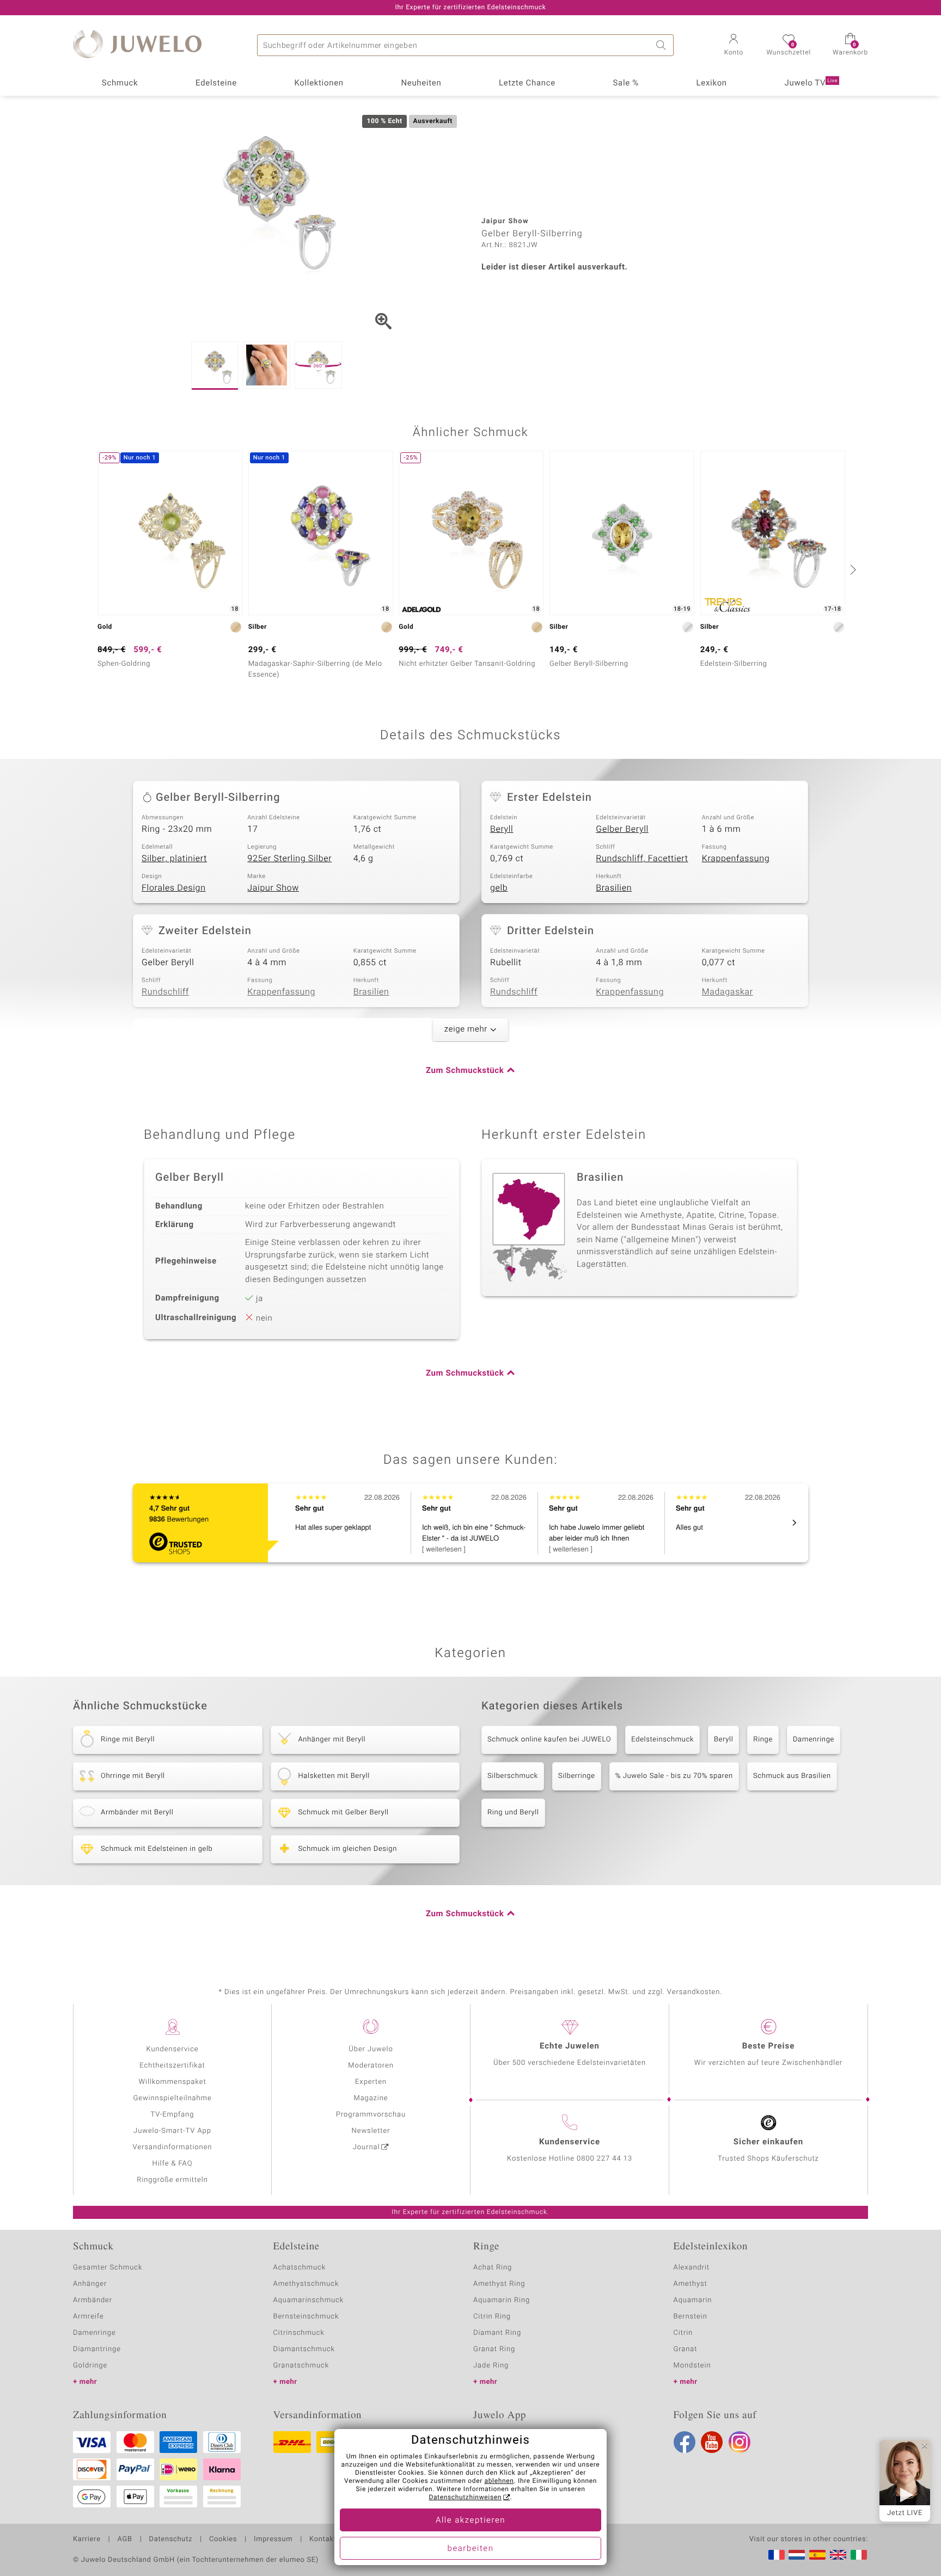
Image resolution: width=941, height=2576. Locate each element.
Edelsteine (216, 83)
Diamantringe (97, 2349)
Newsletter (371, 2131)
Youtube (712, 2442)
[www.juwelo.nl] (797, 2555)
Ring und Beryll (513, 1813)
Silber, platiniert (174, 858)
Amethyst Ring (499, 2284)
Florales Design (174, 888)
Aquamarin (693, 2300)
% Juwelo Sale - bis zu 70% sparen (674, 1776)
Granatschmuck (301, 2366)
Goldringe (90, 2366)
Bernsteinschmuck (306, 2317)
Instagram (740, 2442)
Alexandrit (692, 2268)
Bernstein (691, 2317)
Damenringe (814, 1740)
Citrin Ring (492, 2317)
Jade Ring (491, 2366)
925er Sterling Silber (289, 858)
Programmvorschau (371, 2115)
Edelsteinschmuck (662, 1740)
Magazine (371, 2098)
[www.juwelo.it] (859, 2555)
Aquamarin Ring (502, 2300)
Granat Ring (494, 2349)
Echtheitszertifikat (172, 2066)
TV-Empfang (173, 2115)
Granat (686, 2349)
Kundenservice (172, 2049)
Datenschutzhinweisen (465, 2498)
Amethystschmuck (306, 2284)
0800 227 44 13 (604, 2159)
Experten (371, 2082)
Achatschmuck (300, 2268)
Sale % (626, 83)
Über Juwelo (371, 2049)
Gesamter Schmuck (108, 2268)
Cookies (223, 2540)
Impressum (273, 2540)
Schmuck (120, 83)
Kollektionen (319, 83)
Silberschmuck (513, 1776)
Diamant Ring (497, 2333)
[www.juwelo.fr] (777, 2555)
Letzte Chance (527, 83)
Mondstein (692, 2366)
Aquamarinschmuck (309, 2300)
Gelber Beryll (622, 829)
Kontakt (323, 2540)
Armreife (88, 2317)
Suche (663, 45)
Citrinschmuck (299, 2333)
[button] (734, 46)
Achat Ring (493, 2268)
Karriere (87, 2540)
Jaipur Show (273, 888)
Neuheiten (421, 83)
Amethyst (691, 2284)
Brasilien (614, 888)
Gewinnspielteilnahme (172, 2098)
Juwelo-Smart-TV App (172, 2131)
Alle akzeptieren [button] (471, 2520)
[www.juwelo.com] (838, 2555)
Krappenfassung (736, 858)
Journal (366, 2147)
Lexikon (712, 83)
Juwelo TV (811, 83)
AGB (124, 2540)
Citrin (683, 2333)
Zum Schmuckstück (465, 1071)
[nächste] (852, 569)
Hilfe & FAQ (173, 2164)
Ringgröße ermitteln (172, 2180)
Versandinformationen (173, 2147)
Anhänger (90, 2284)
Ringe (763, 1740)
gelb (499, 888)
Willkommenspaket (172, 2082)
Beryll (502, 829)
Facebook (685, 2442)
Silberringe (577, 1776)
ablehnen (499, 2481)
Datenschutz (171, 2540)
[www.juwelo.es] (817, 2555)
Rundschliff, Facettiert (642, 858)
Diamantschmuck (304, 2349)
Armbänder (93, 2300)
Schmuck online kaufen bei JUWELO (549, 1740)
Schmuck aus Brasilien (792, 1776)
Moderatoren (371, 2066)
